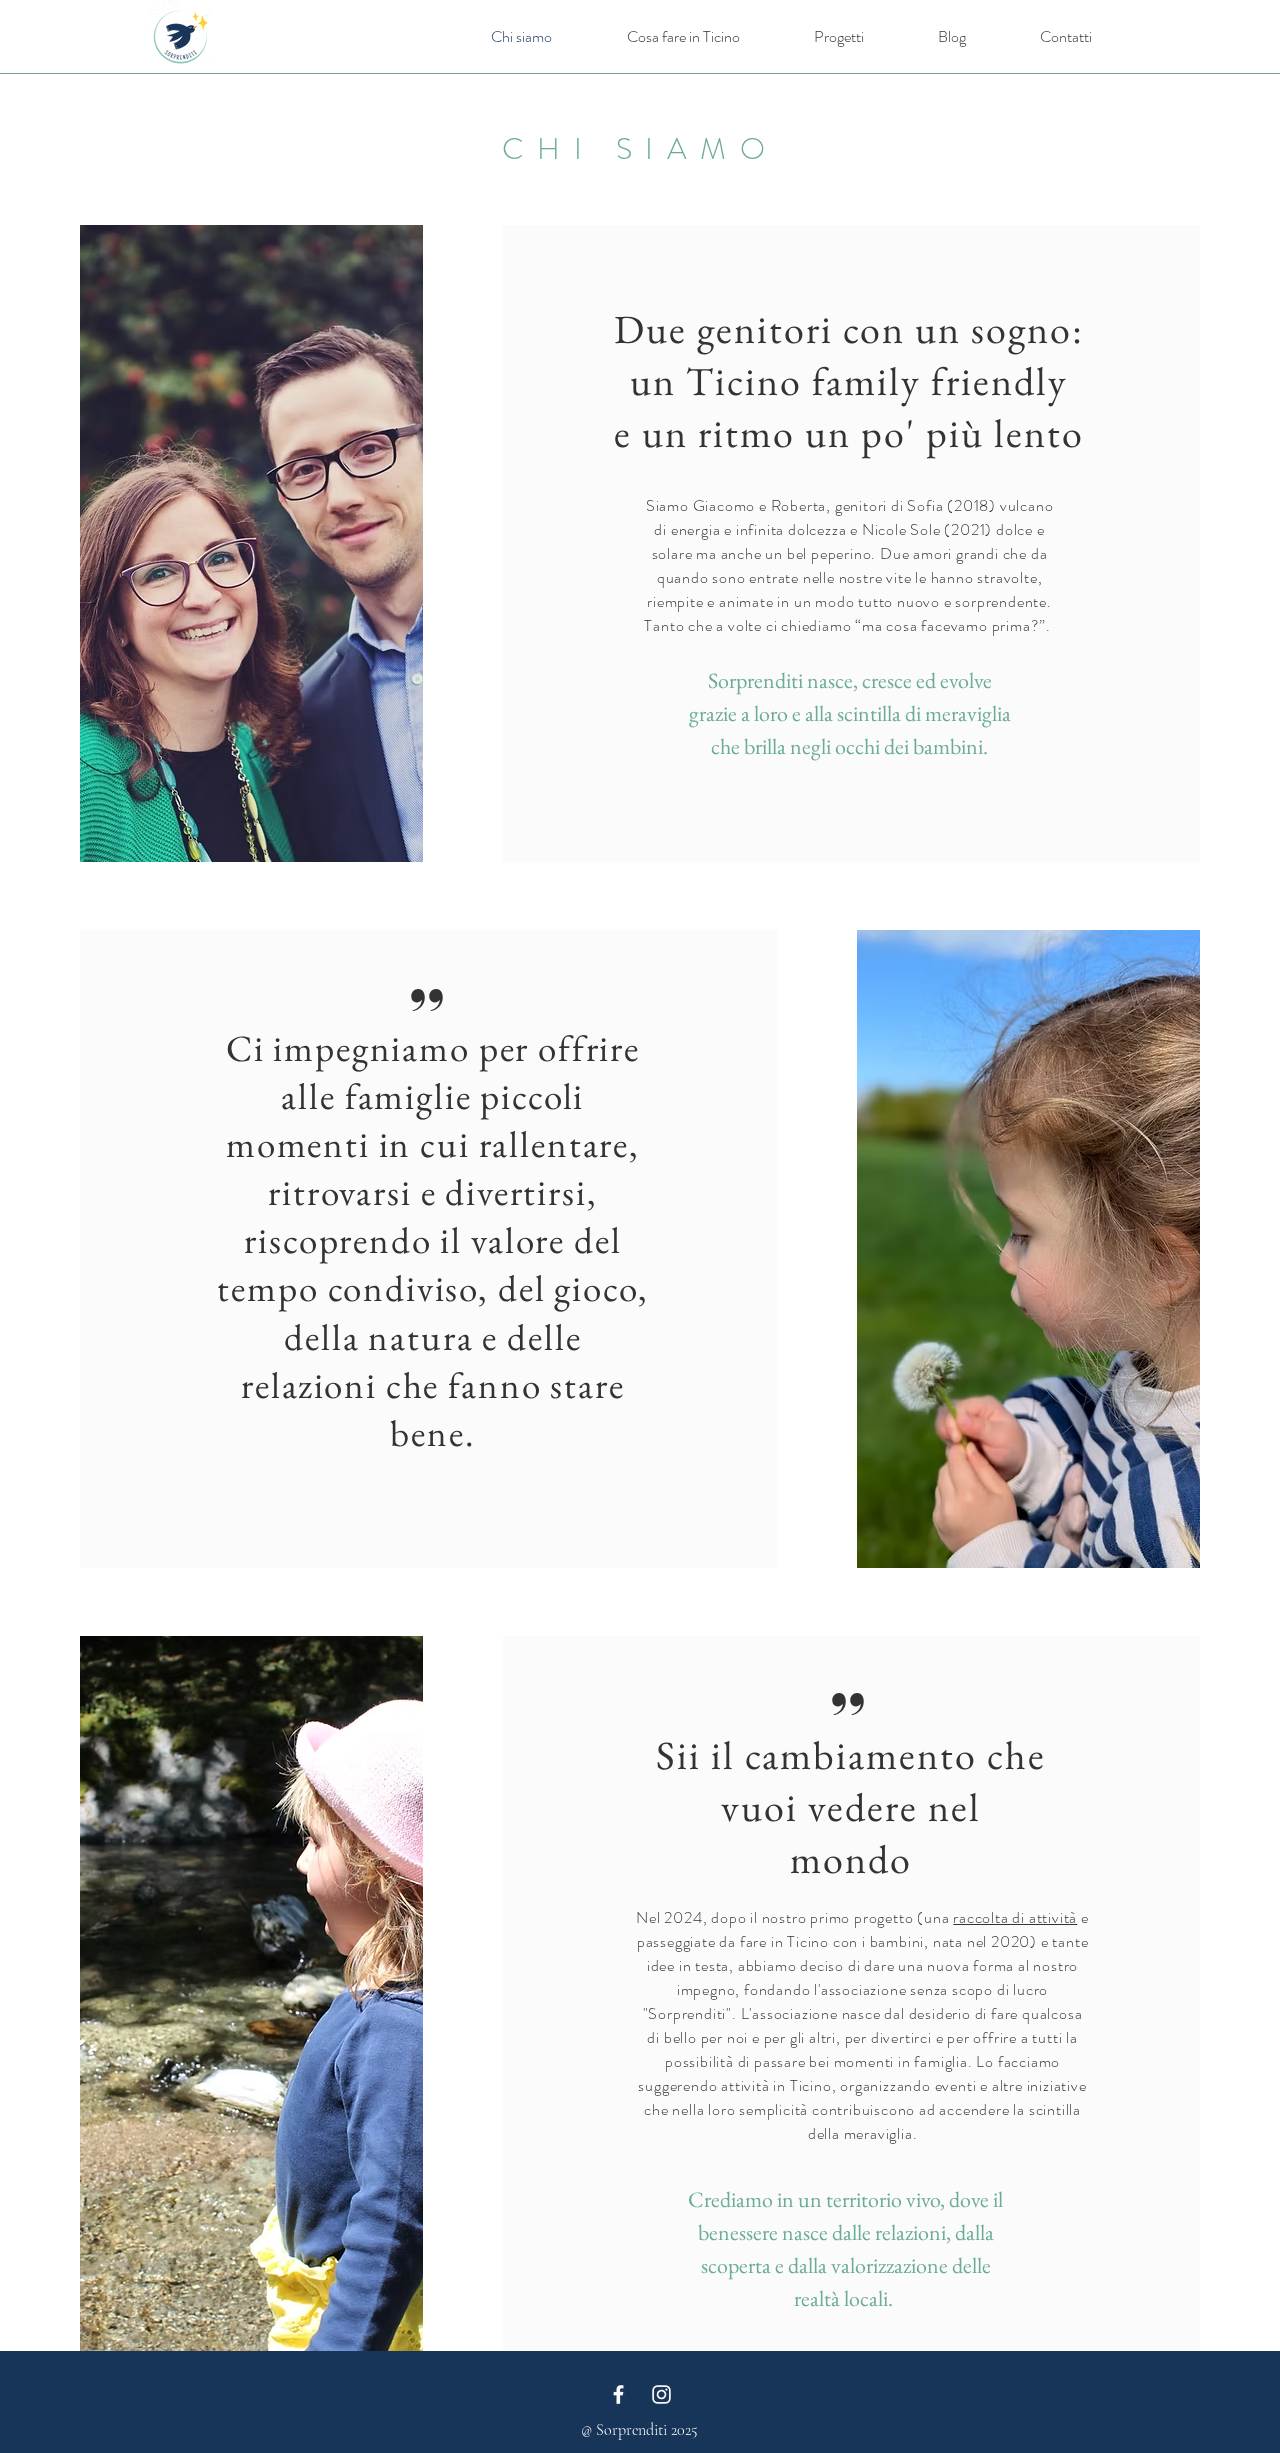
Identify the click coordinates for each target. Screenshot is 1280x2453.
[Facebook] (618, 2394)
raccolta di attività (1015, 1917)
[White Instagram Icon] (661, 2394)
